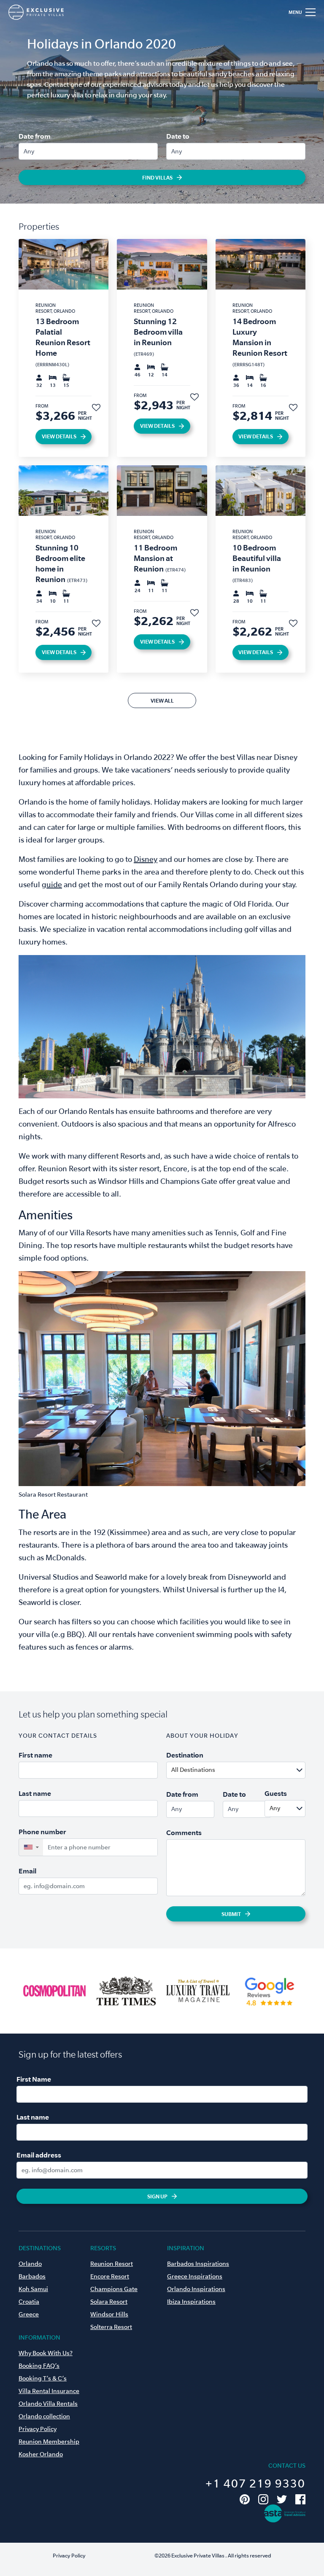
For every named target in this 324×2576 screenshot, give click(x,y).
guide (52, 884)
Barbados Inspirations (198, 2264)
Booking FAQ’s (39, 2366)
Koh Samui (33, 2289)
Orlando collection (44, 2416)
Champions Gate (114, 2289)
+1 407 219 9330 (255, 2483)
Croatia (29, 2302)
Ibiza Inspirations (191, 2302)
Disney (146, 859)
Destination (185, 1755)
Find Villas (157, 177)
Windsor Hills (109, 2314)
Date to (178, 136)
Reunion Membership (49, 2442)
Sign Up (157, 2196)
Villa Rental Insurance (49, 2391)
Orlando (30, 2264)
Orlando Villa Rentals (48, 2404)
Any (29, 151)
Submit (231, 1914)
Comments (184, 1833)
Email (27, 1871)
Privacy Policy (38, 2429)
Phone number (42, 1832)
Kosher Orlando (41, 2454)
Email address (39, 2155)
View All (162, 700)
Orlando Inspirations (196, 2289)
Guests (276, 1793)
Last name (35, 1793)
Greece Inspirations (195, 2276)
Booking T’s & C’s (43, 2378)
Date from (35, 136)
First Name (34, 2079)
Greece (29, 2314)
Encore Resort (110, 2276)
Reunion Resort (112, 2264)
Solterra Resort (111, 2327)
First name (35, 1755)
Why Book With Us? (46, 2353)
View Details (59, 436)
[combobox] (256, 1770)
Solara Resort (109, 2302)
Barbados (32, 2276)
